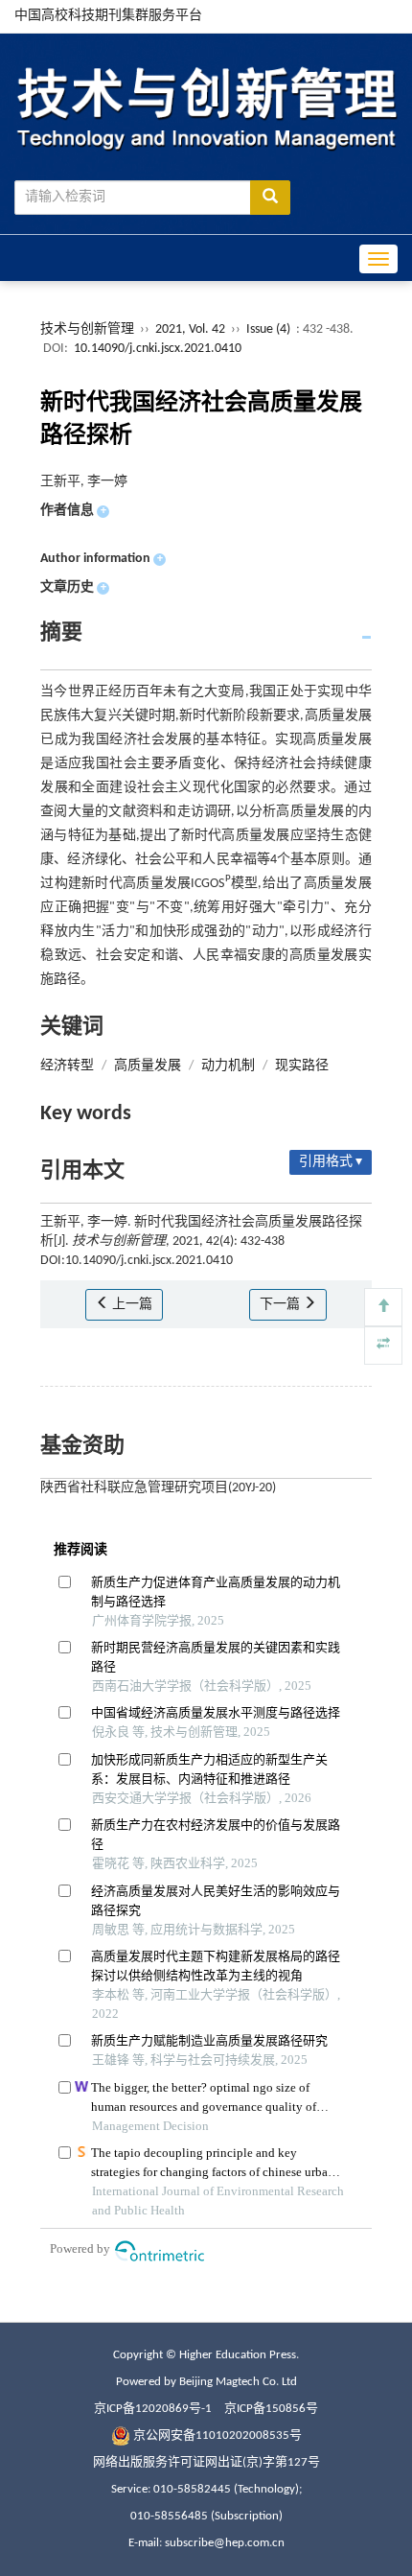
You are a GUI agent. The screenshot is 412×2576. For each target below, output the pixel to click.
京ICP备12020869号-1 (153, 2409)
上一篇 (131, 1305)
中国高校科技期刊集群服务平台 (108, 16)
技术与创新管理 (87, 329)
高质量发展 (148, 1066)
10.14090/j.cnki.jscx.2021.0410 (158, 349)
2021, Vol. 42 (192, 329)
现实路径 (302, 1066)
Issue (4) (268, 329)
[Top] (383, 1307)
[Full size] (383, 1346)
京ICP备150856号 (271, 2409)
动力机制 (228, 1066)
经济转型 (67, 1066)
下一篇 (281, 1305)
